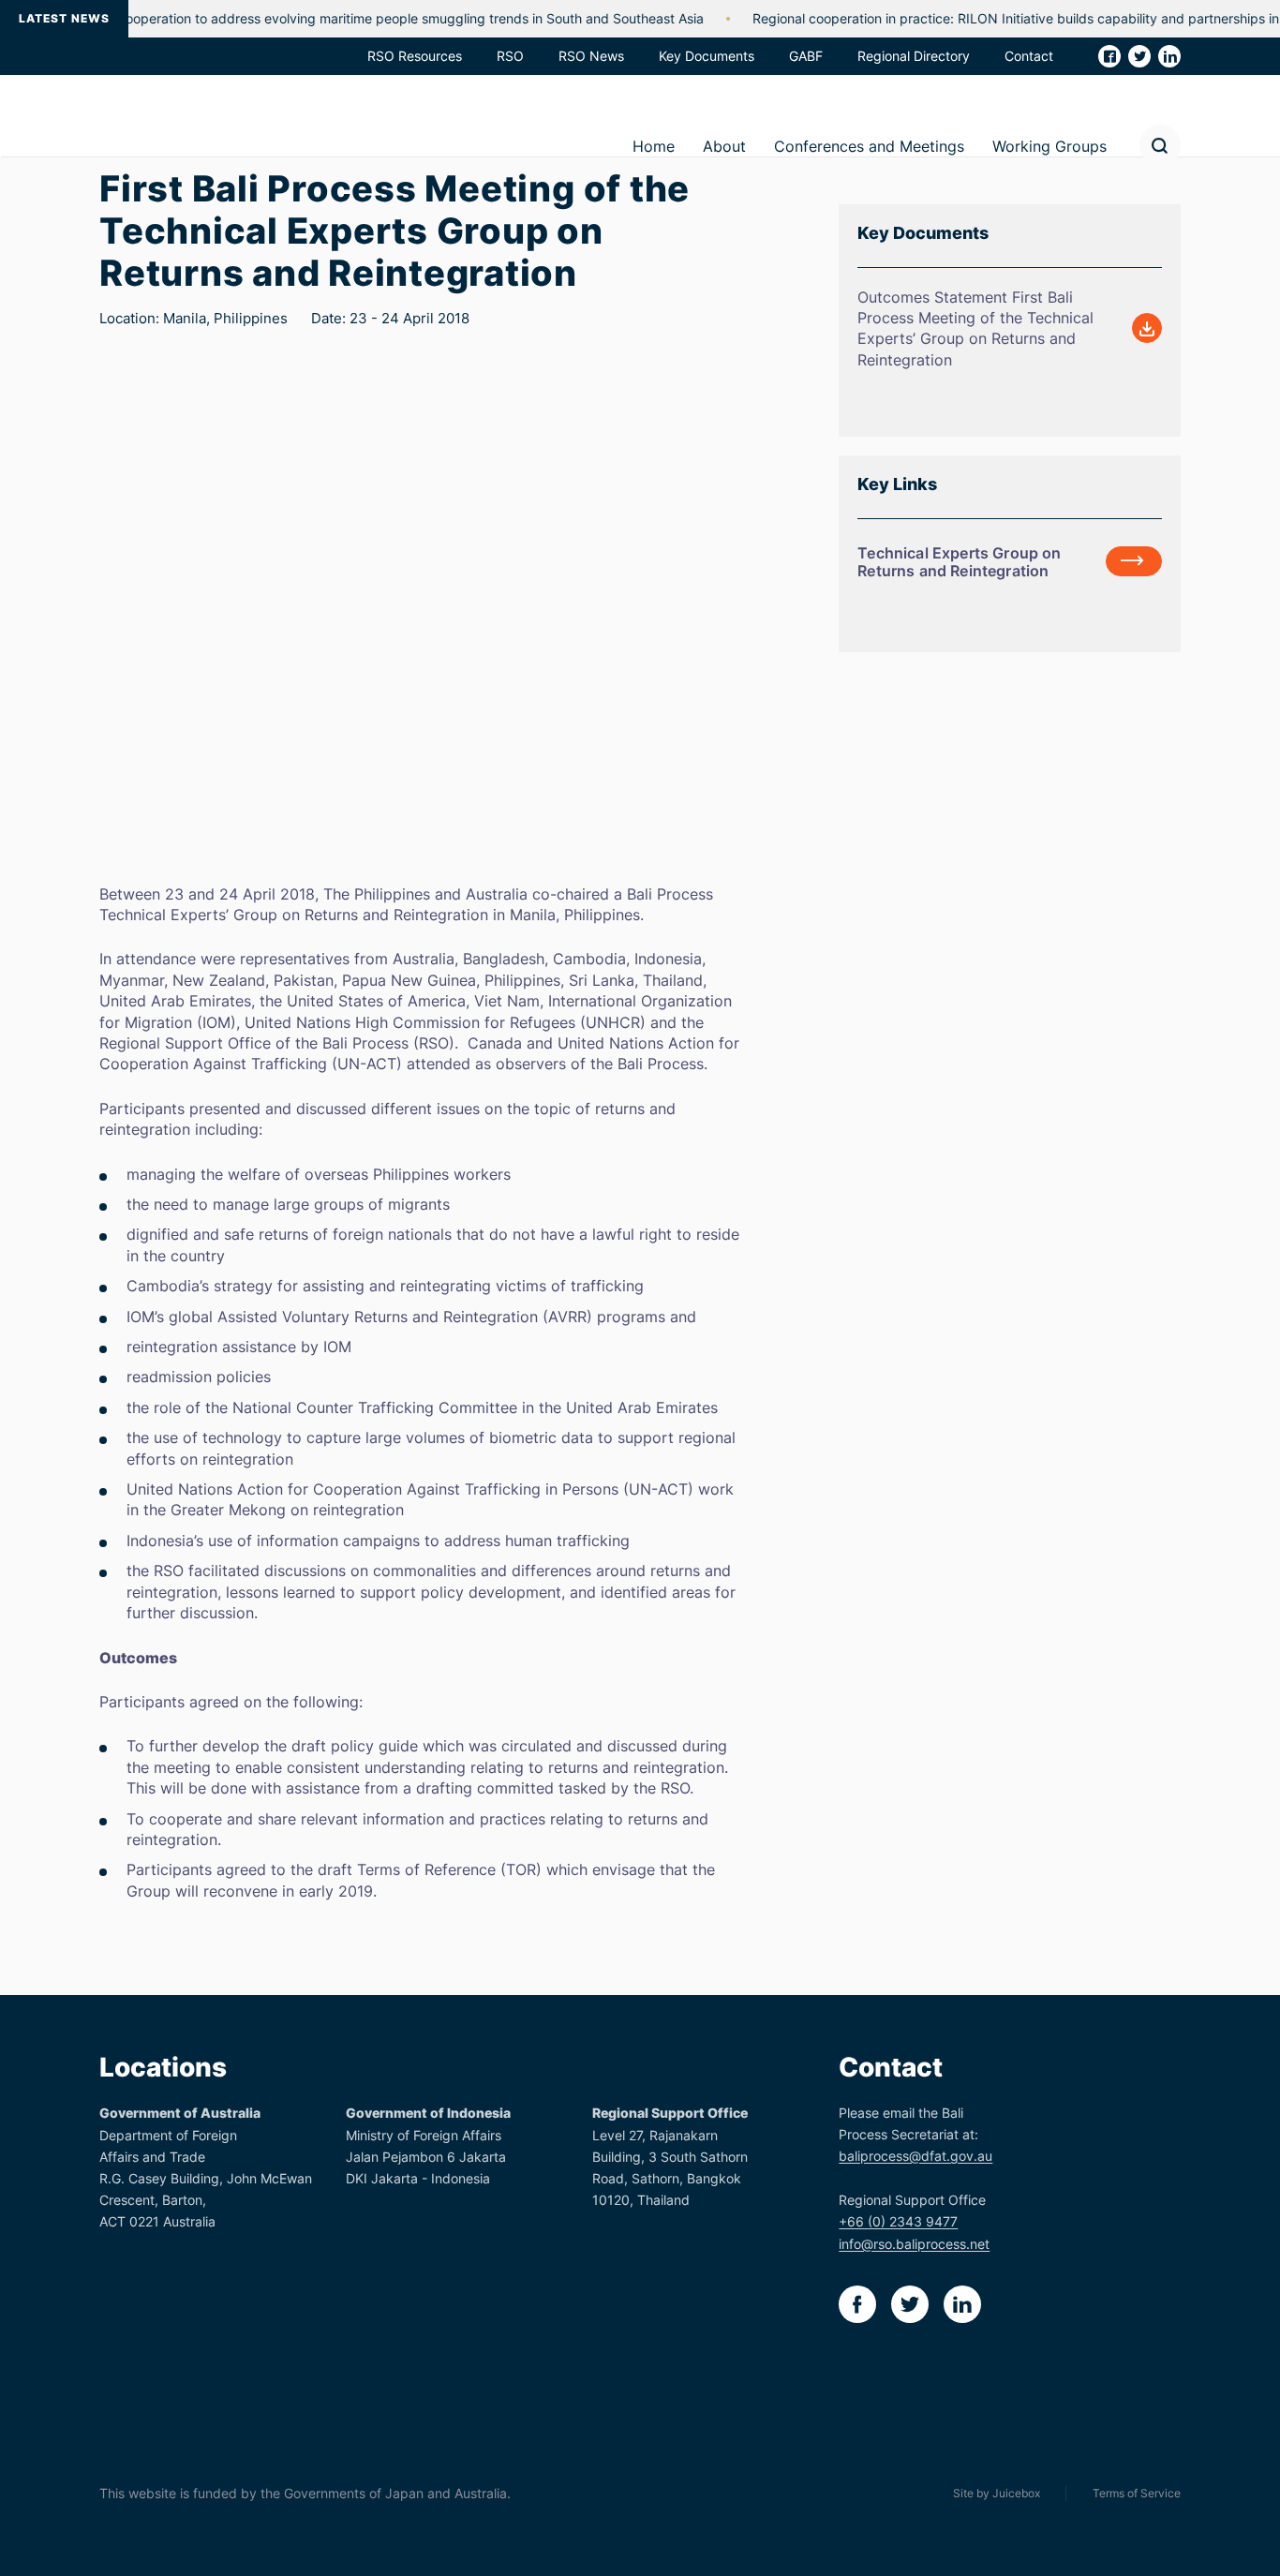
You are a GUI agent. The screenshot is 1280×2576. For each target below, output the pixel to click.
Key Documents (707, 56)
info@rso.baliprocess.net (914, 2244)
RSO (510, 56)
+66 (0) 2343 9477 (898, 2221)
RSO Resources (415, 56)
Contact (1029, 56)
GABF (806, 56)
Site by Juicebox (997, 2493)
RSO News (591, 56)
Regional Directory (914, 56)
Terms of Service (1137, 2493)
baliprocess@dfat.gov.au (915, 2156)
